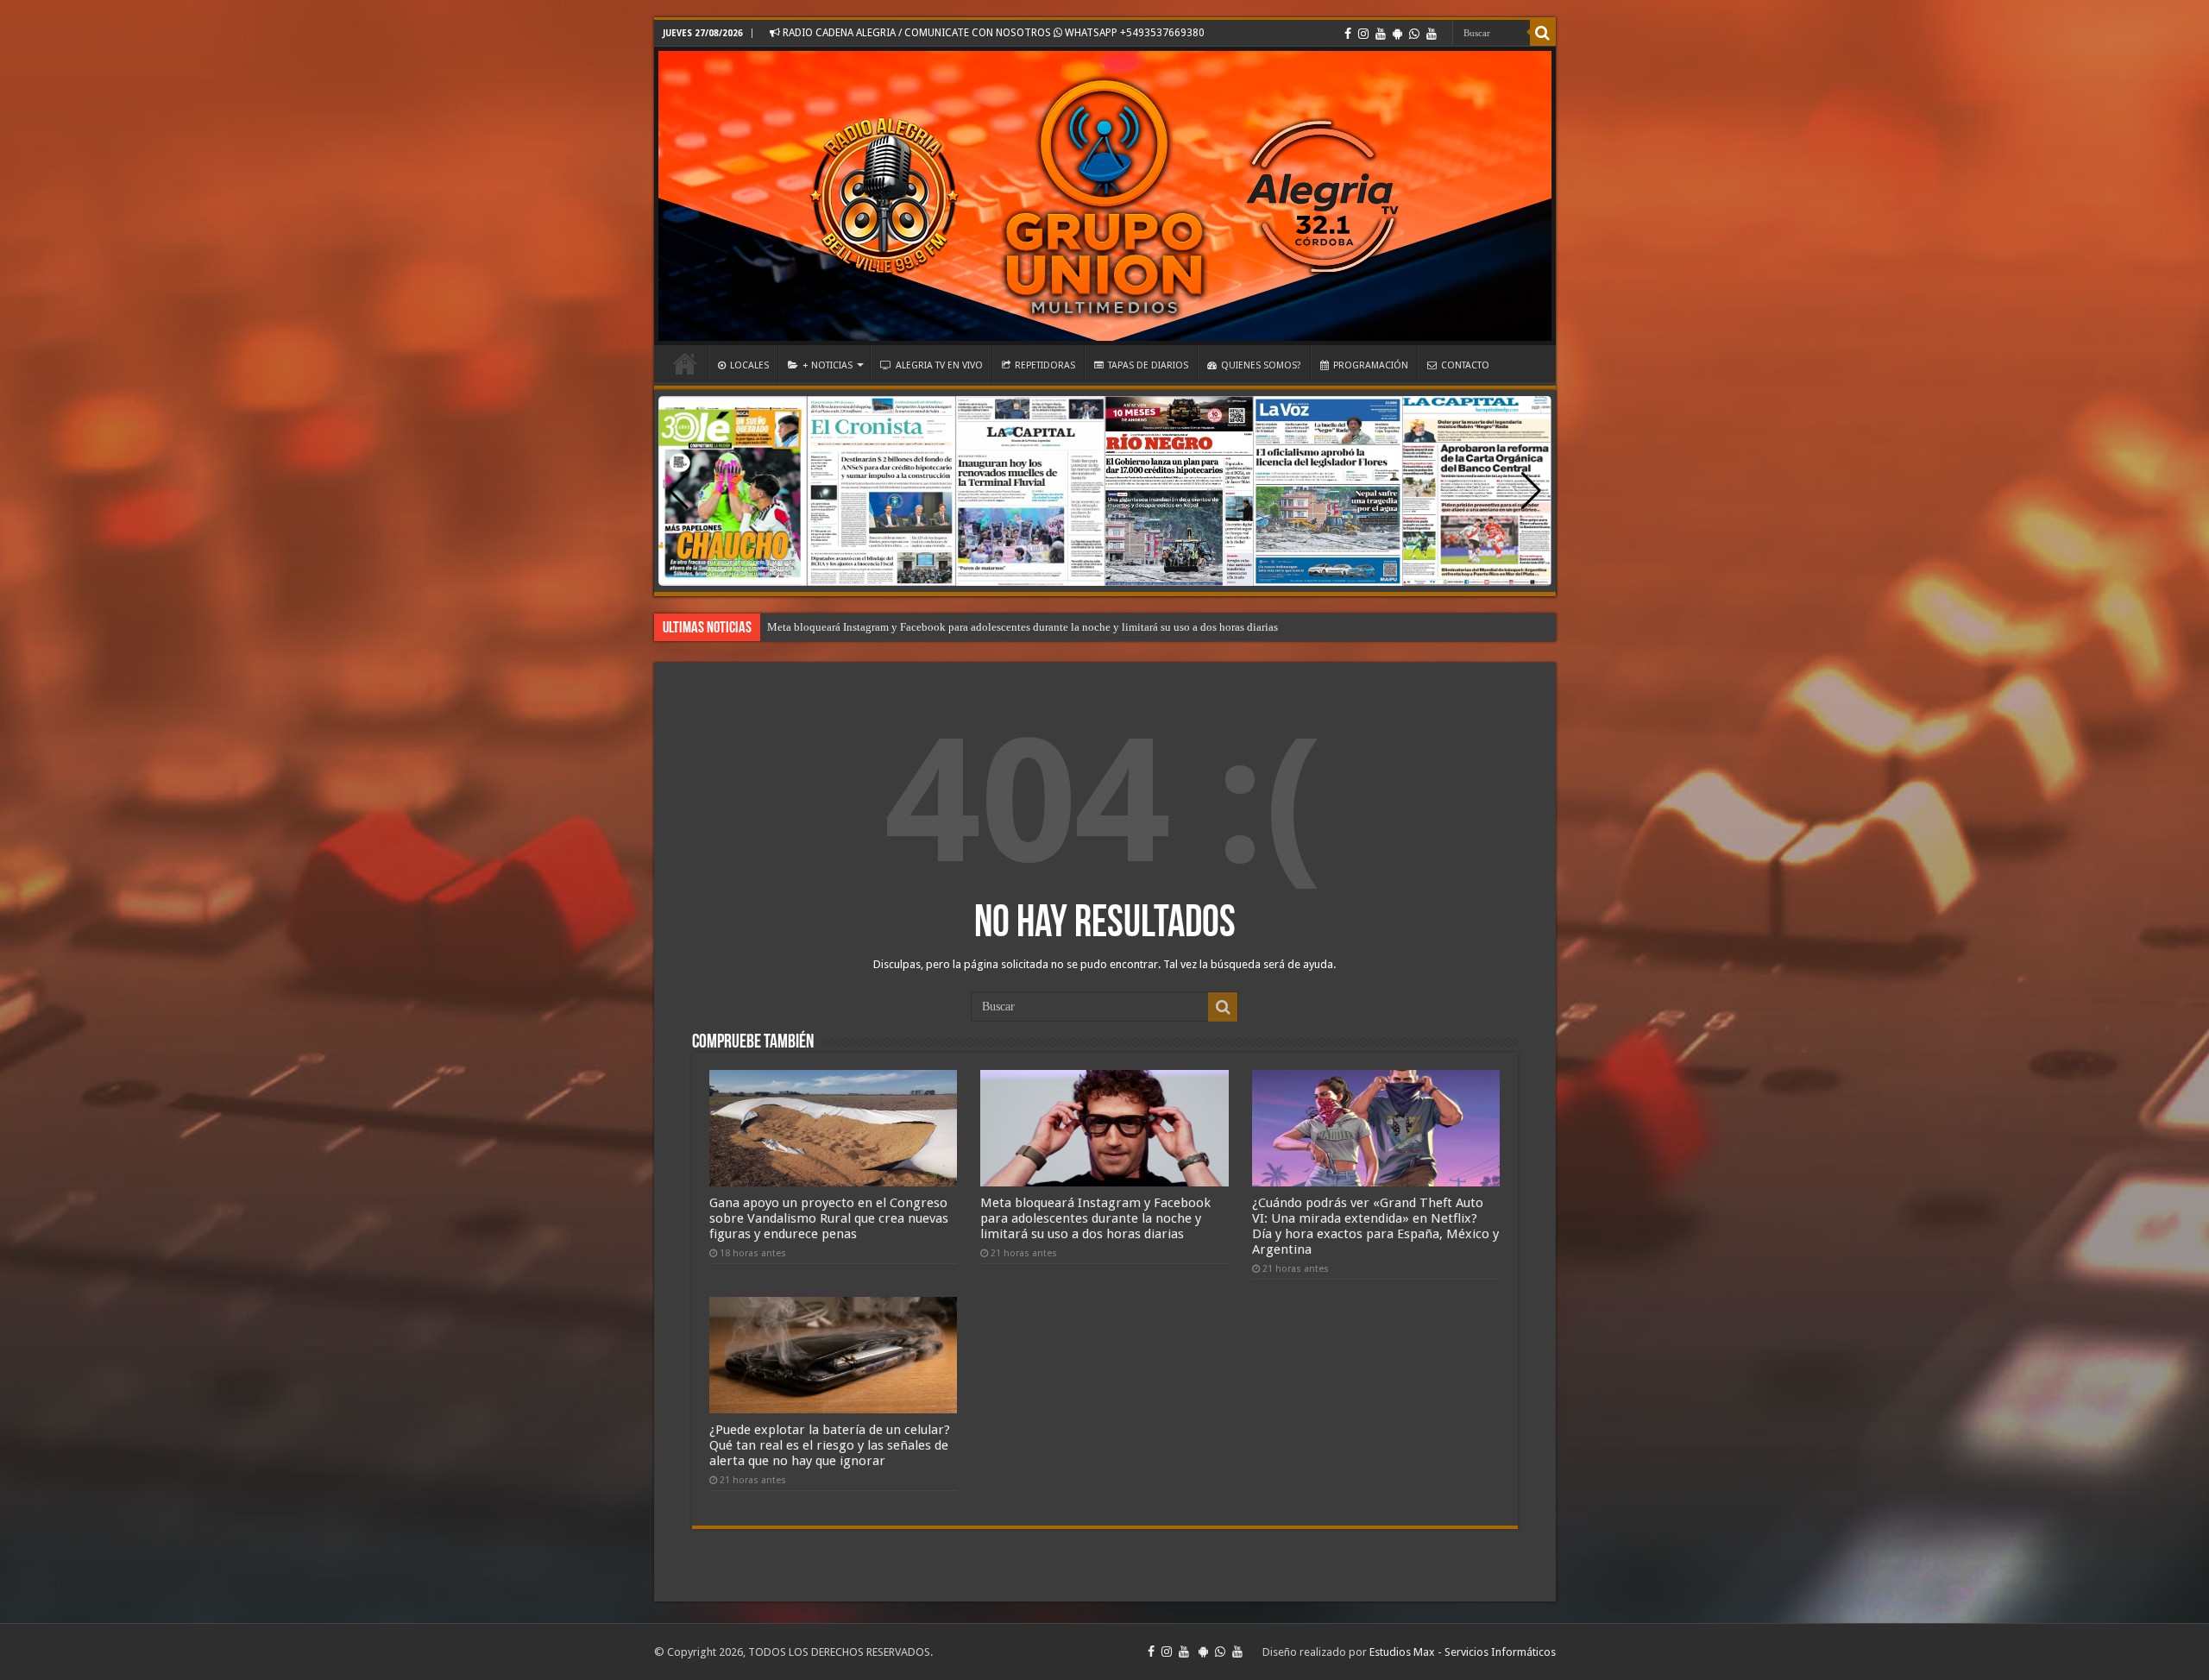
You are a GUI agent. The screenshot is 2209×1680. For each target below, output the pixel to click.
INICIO (685, 363)
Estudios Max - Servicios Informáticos (1463, 1652)
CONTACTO (1465, 365)
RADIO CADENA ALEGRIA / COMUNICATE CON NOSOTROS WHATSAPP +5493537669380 (992, 33)
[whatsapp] (1414, 34)
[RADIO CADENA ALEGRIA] (1105, 196)
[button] (1531, 491)
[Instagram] (1363, 34)
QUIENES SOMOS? (1261, 365)
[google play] (1397, 34)
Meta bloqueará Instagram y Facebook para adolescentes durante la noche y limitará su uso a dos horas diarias (1095, 1218)
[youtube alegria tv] (1432, 34)
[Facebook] (1348, 34)
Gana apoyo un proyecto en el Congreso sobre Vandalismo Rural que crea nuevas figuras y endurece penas (829, 1218)
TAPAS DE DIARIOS (1148, 365)
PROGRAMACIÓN (1371, 365)
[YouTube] (1381, 34)
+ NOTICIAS (828, 365)
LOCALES (749, 365)
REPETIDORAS (1045, 365)
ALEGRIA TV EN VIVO (939, 365)
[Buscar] (1543, 33)
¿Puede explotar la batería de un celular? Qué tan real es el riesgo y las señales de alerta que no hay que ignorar (1025, 627)
